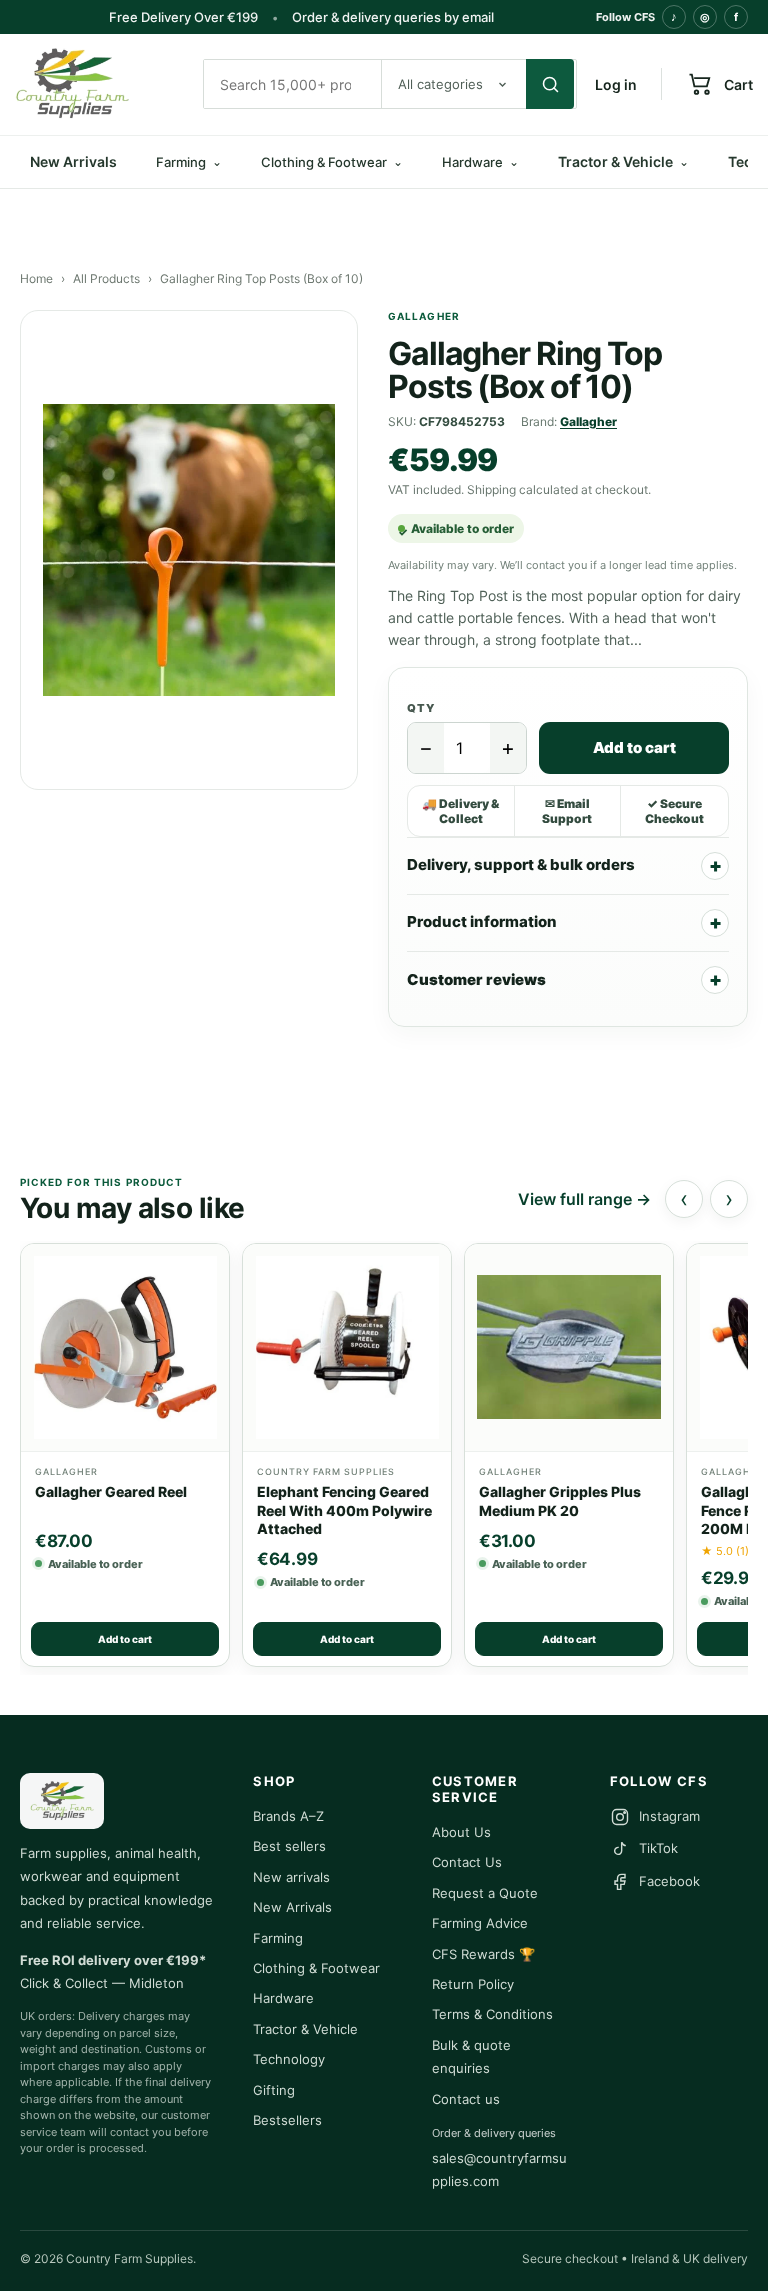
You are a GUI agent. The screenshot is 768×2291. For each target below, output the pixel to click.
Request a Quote (485, 1893)
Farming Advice (480, 1923)
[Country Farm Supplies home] (100, 84)
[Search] (550, 84)
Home (36, 278)
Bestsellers (287, 2120)
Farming (278, 1938)
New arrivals (291, 1877)
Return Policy (473, 1984)
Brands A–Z (288, 1816)
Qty (421, 708)
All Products (106, 278)
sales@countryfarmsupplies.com (499, 2169)
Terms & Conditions (492, 2014)
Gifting (274, 2090)
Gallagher (588, 421)
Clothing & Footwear (316, 1968)
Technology (289, 2059)
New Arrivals (73, 161)
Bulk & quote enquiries (471, 2056)
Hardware (283, 1998)
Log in (616, 84)
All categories (440, 84)
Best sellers (289, 1846)
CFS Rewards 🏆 (483, 1954)
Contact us (466, 2099)
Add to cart (634, 747)
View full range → (584, 1199)
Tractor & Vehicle (623, 161)
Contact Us (467, 1862)
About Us (461, 1832)
